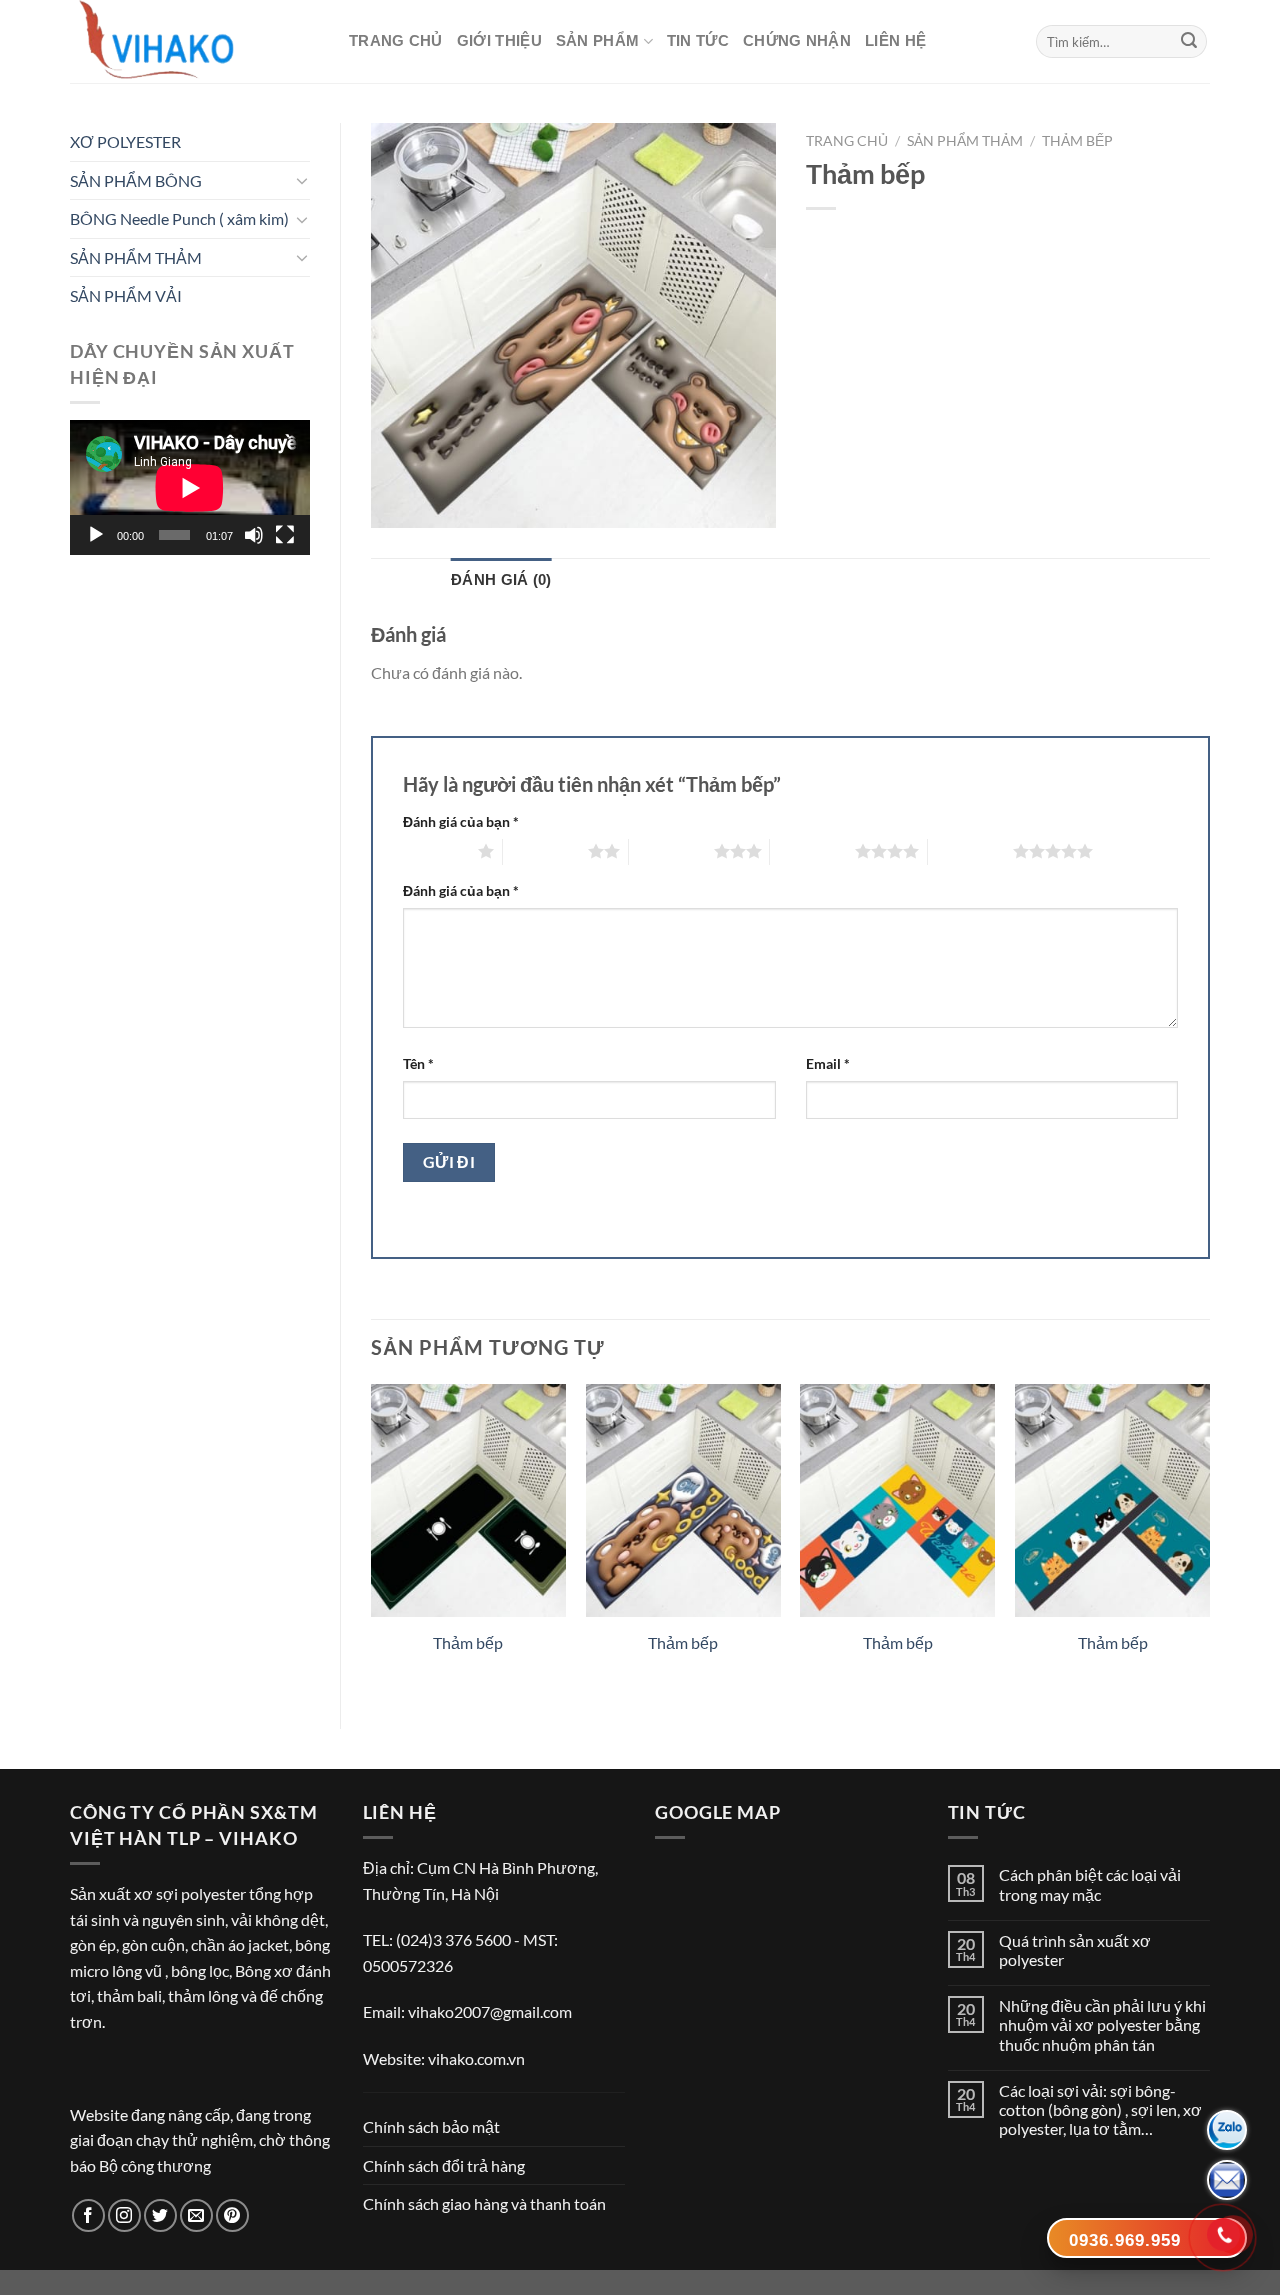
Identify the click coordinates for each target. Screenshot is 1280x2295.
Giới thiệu (499, 40)
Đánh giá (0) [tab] (501, 579)
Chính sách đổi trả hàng (444, 2165)
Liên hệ (895, 40)
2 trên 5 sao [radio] (545, 851)
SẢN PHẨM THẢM (136, 257)
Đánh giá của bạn (461, 821)
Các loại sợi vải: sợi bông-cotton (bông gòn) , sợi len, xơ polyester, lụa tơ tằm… (1100, 2109)
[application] (190, 487)
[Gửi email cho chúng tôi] (196, 2215)
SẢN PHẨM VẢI (126, 295)
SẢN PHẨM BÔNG (136, 180)
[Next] (1209, 1540)
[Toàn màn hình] (285, 535)
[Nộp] (1189, 42)
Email (828, 1063)
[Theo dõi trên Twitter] (160, 2215)
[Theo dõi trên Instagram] (124, 2215)
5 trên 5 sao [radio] (970, 851)
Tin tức (698, 40)
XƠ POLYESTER (125, 141)
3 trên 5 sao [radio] (671, 851)
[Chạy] (96, 535)
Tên (418, 1063)
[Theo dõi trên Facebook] (88, 2215)
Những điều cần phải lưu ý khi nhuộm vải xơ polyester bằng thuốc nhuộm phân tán (1102, 2024)
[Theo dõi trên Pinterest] (232, 2215)
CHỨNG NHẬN (797, 40)
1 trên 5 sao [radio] (435, 851)
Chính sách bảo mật (431, 2126)
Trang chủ (396, 40)
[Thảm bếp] (468, 1501)
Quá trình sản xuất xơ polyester (1075, 1950)
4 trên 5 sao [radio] (812, 851)
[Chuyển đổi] (302, 180)
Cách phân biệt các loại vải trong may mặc (1090, 1884)
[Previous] (372, 1540)
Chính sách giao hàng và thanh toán (484, 2203)
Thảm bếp (1077, 141)
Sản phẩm (597, 40)
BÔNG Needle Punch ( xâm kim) (179, 218)
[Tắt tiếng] (254, 535)
